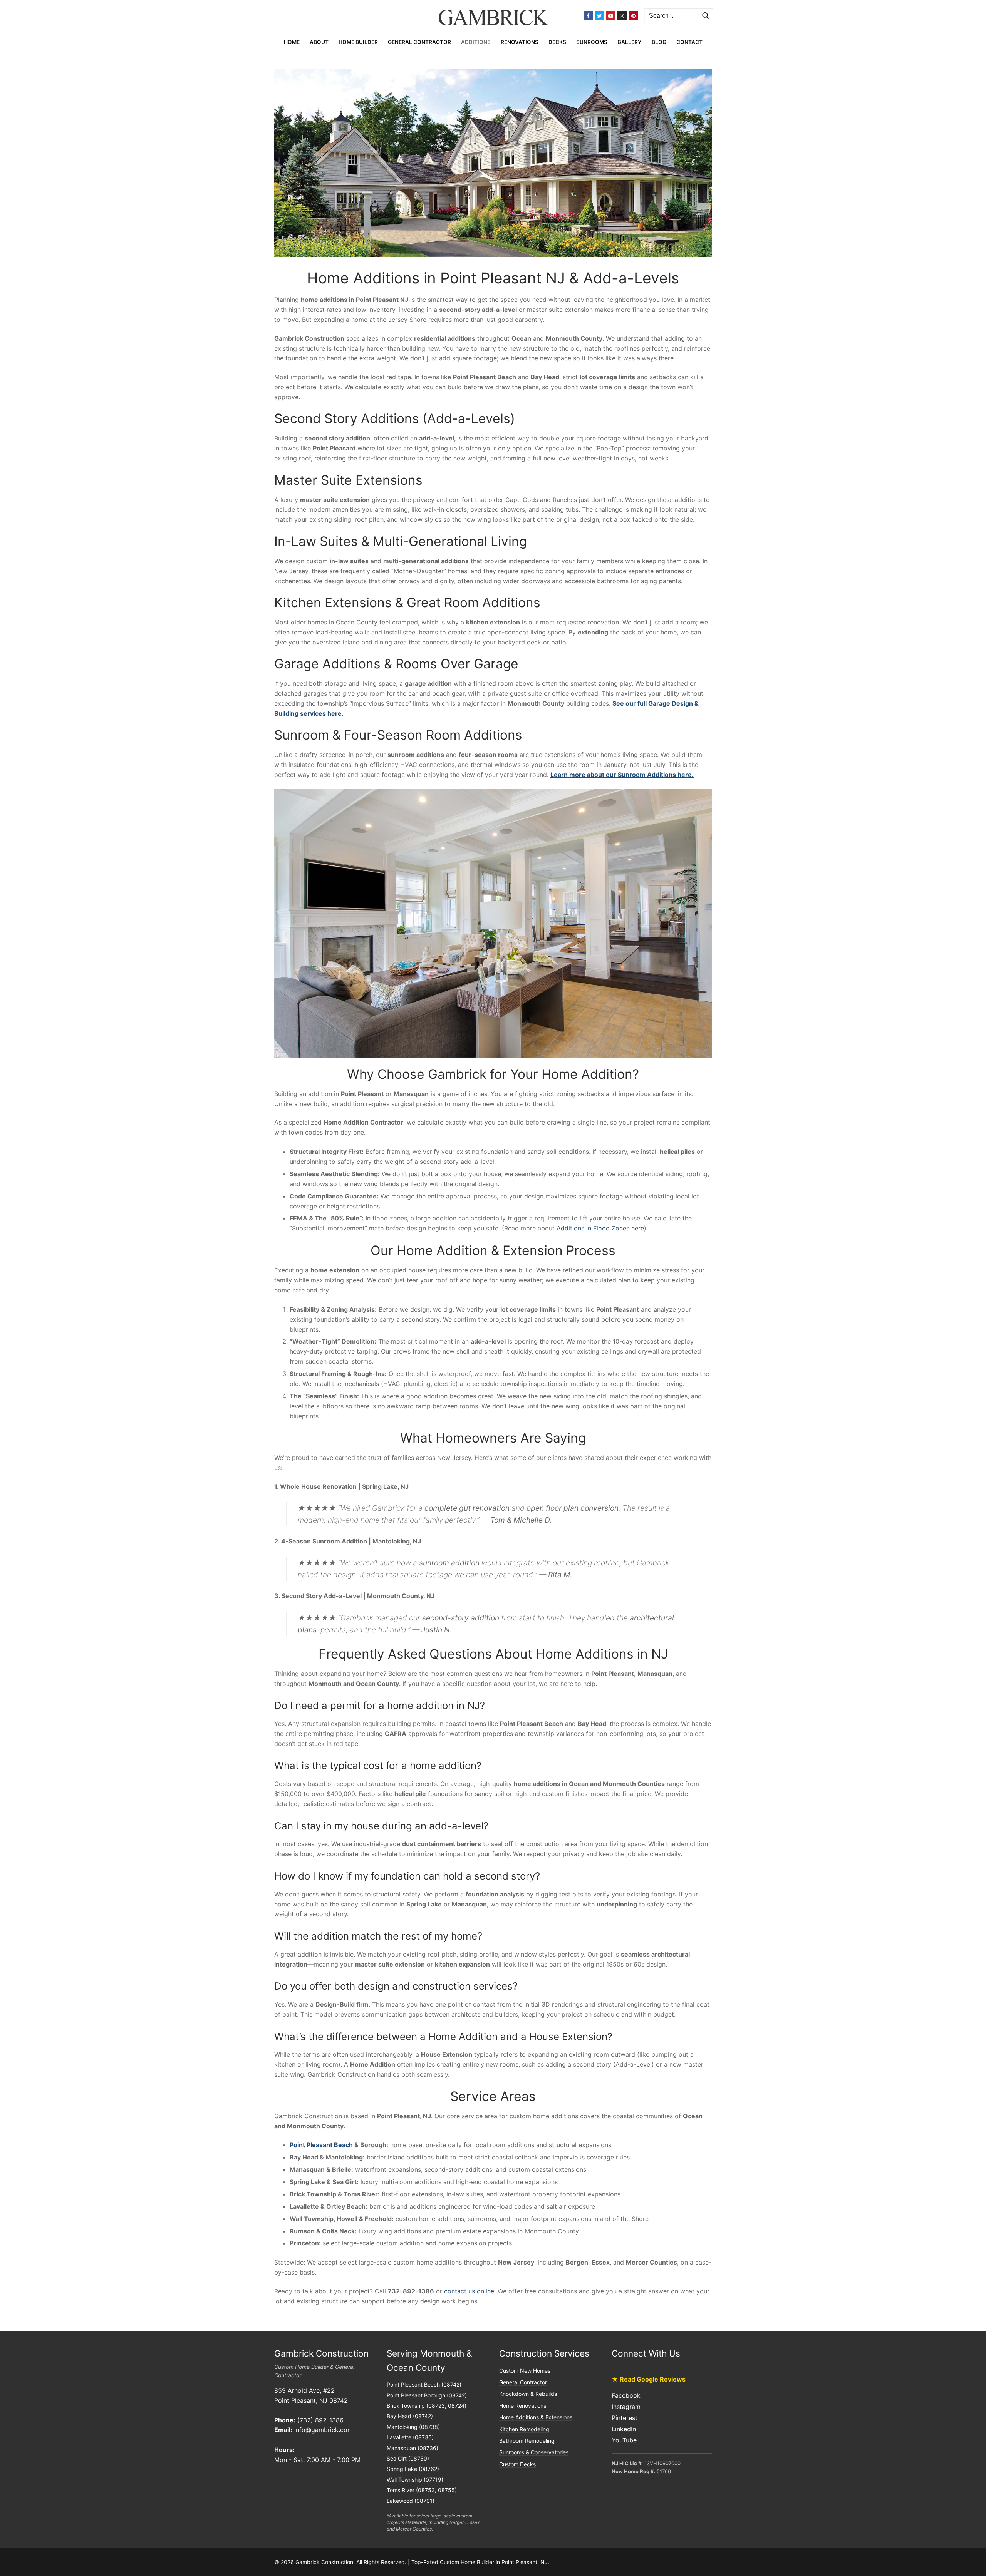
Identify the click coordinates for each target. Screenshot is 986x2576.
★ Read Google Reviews (649, 2379)
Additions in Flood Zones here (600, 1228)
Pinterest (625, 2418)
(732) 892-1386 (320, 2420)
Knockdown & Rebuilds (528, 2394)
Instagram (626, 2407)
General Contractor (523, 2382)
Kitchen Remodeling (524, 2429)
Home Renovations (523, 2406)
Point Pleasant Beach (321, 2145)
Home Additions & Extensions (536, 2417)
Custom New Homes (525, 2371)
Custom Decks (517, 2464)
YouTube (624, 2440)
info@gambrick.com (324, 2430)
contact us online (469, 2291)
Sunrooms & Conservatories (534, 2452)
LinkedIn (624, 2429)
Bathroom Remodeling (527, 2441)
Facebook (626, 2395)
